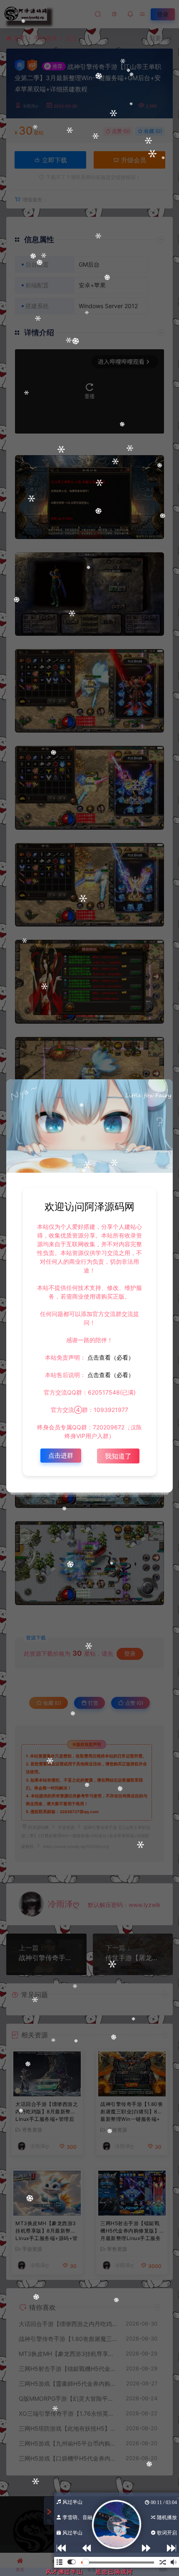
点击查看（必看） (110, 1357)
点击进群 (61, 1455)
